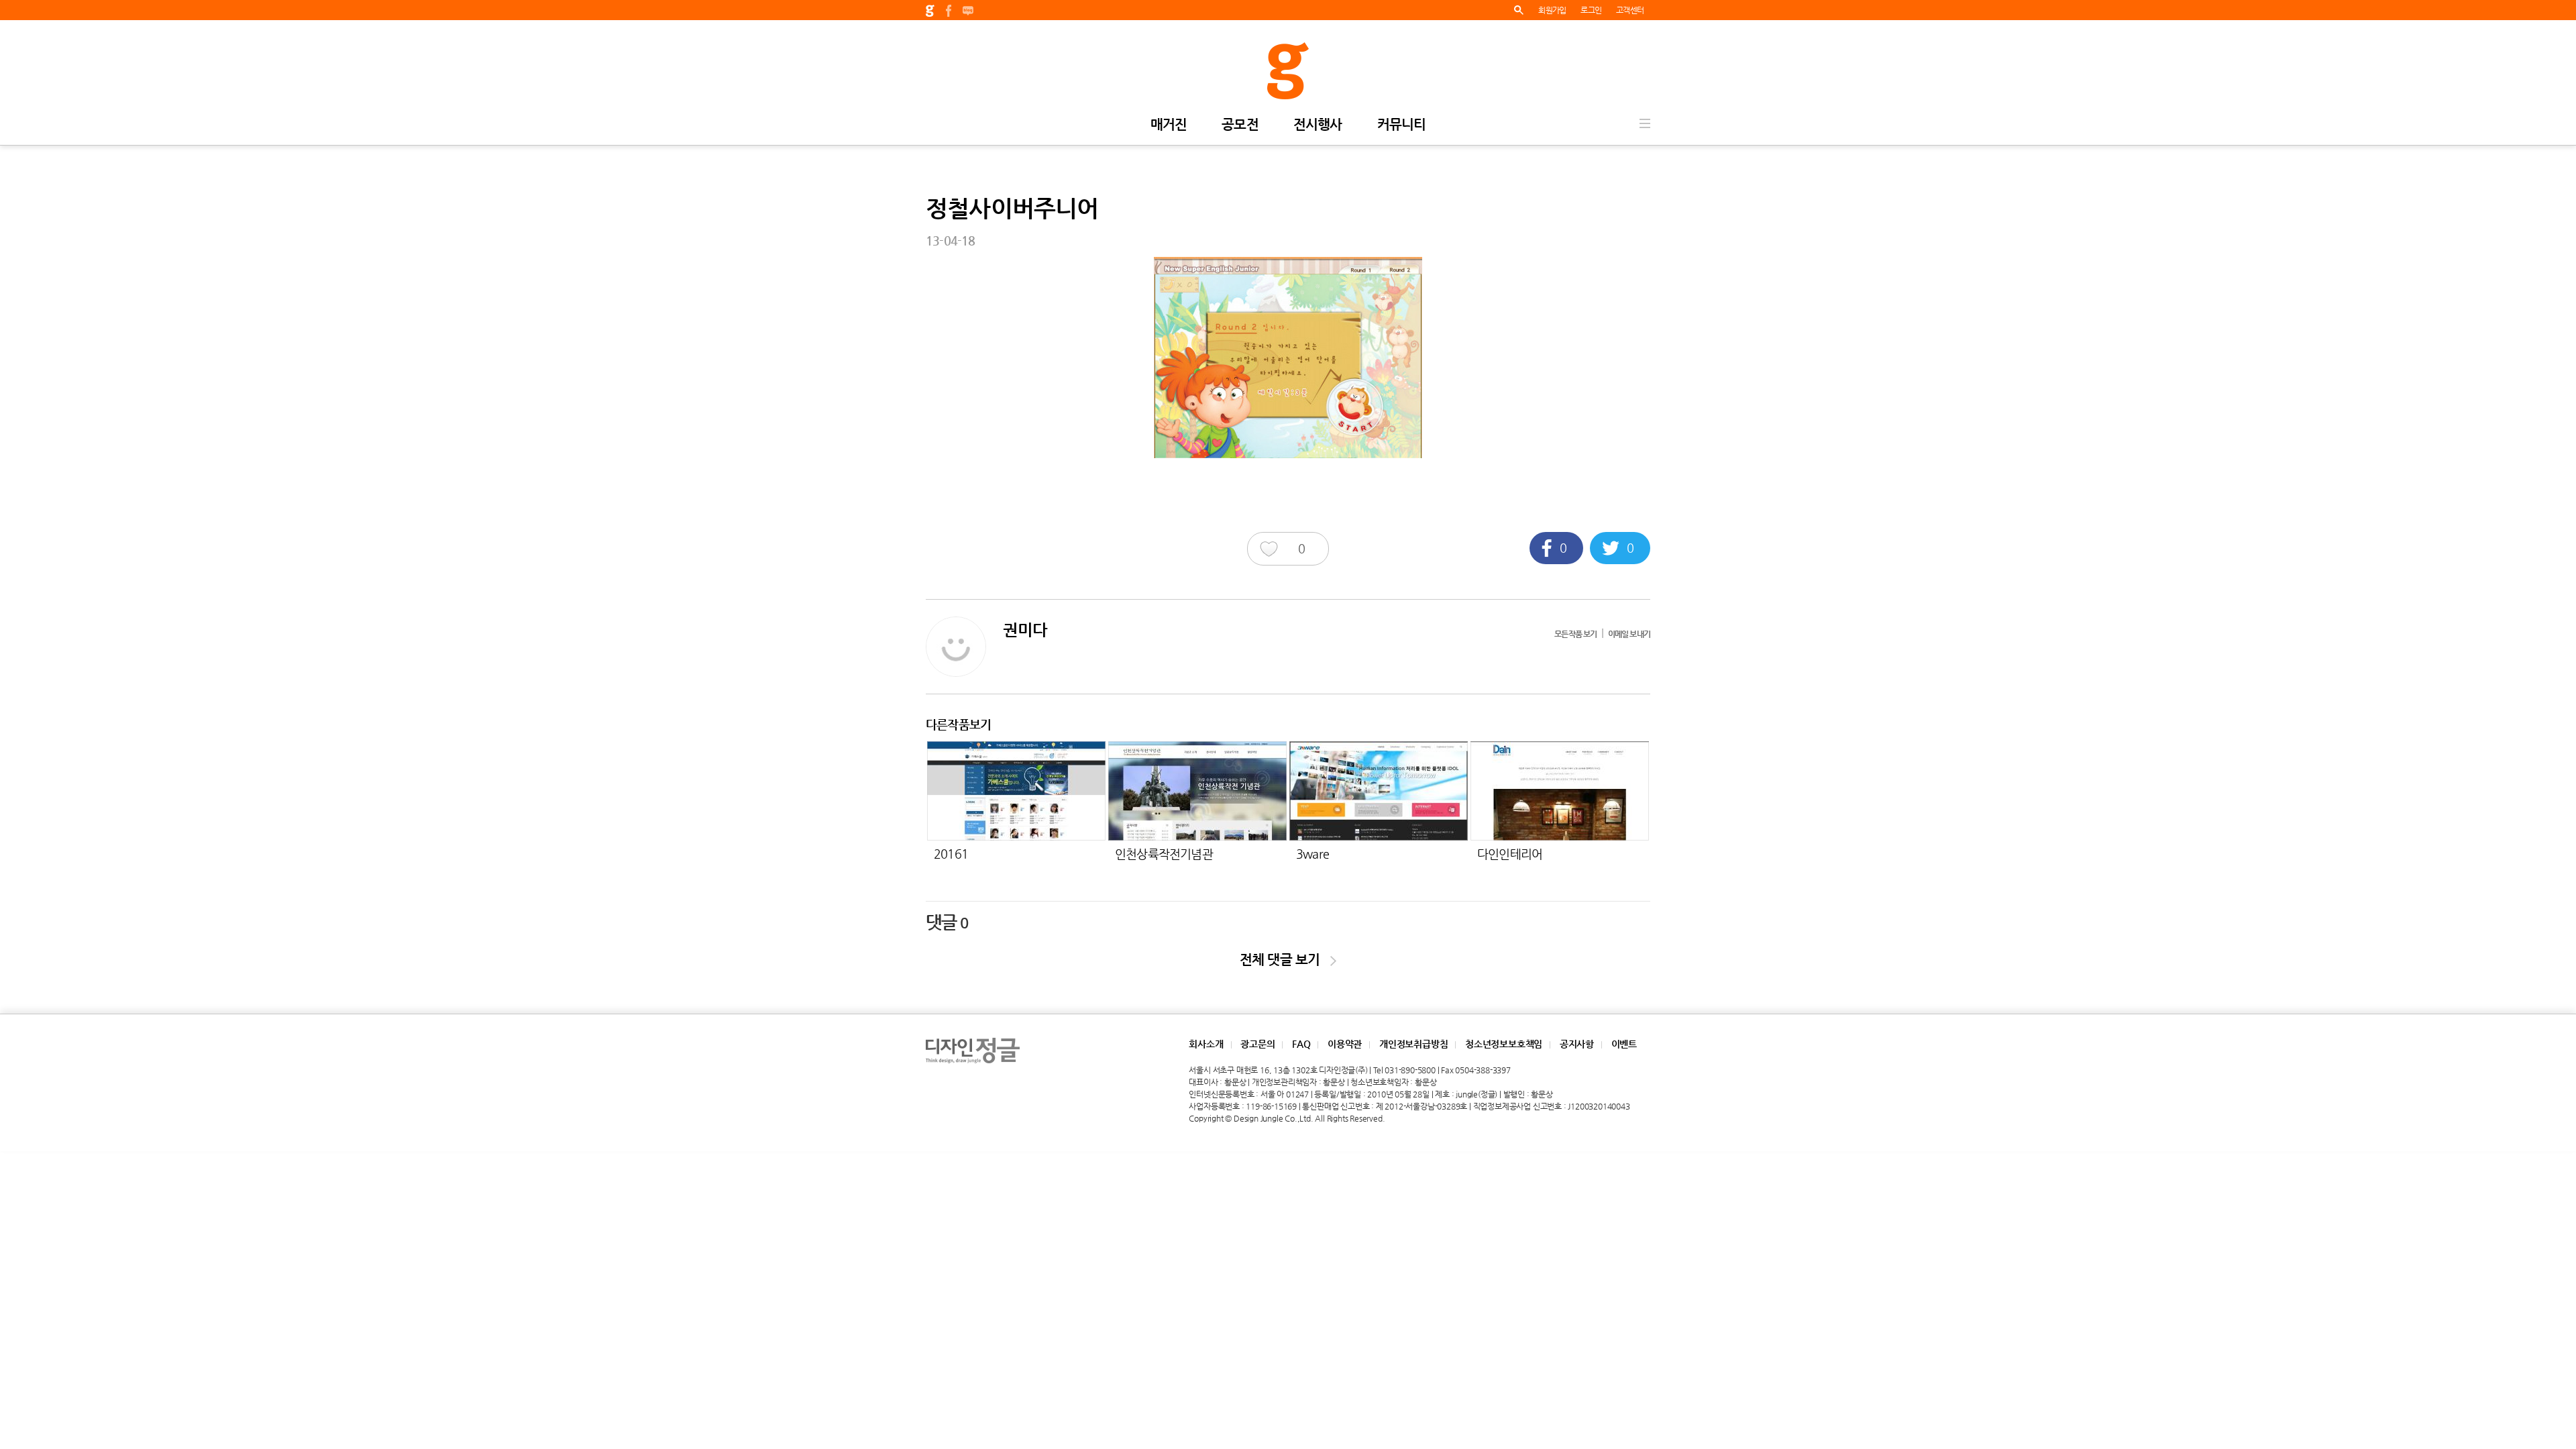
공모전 (1240, 125)
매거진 (1169, 125)
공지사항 (1577, 1044)
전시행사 (1318, 125)
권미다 (1025, 630)
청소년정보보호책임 (1504, 1044)
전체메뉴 (1645, 123)
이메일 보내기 (1629, 634)
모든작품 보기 (1575, 634)
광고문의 (1257, 1044)
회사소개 (1206, 1044)
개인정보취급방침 (1413, 1044)
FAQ (1301, 1044)
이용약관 (1345, 1044)
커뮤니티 (1402, 125)
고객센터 (1630, 10)
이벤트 (1624, 1044)
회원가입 (1552, 10)
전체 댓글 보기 (1285, 960)
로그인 (1591, 10)
